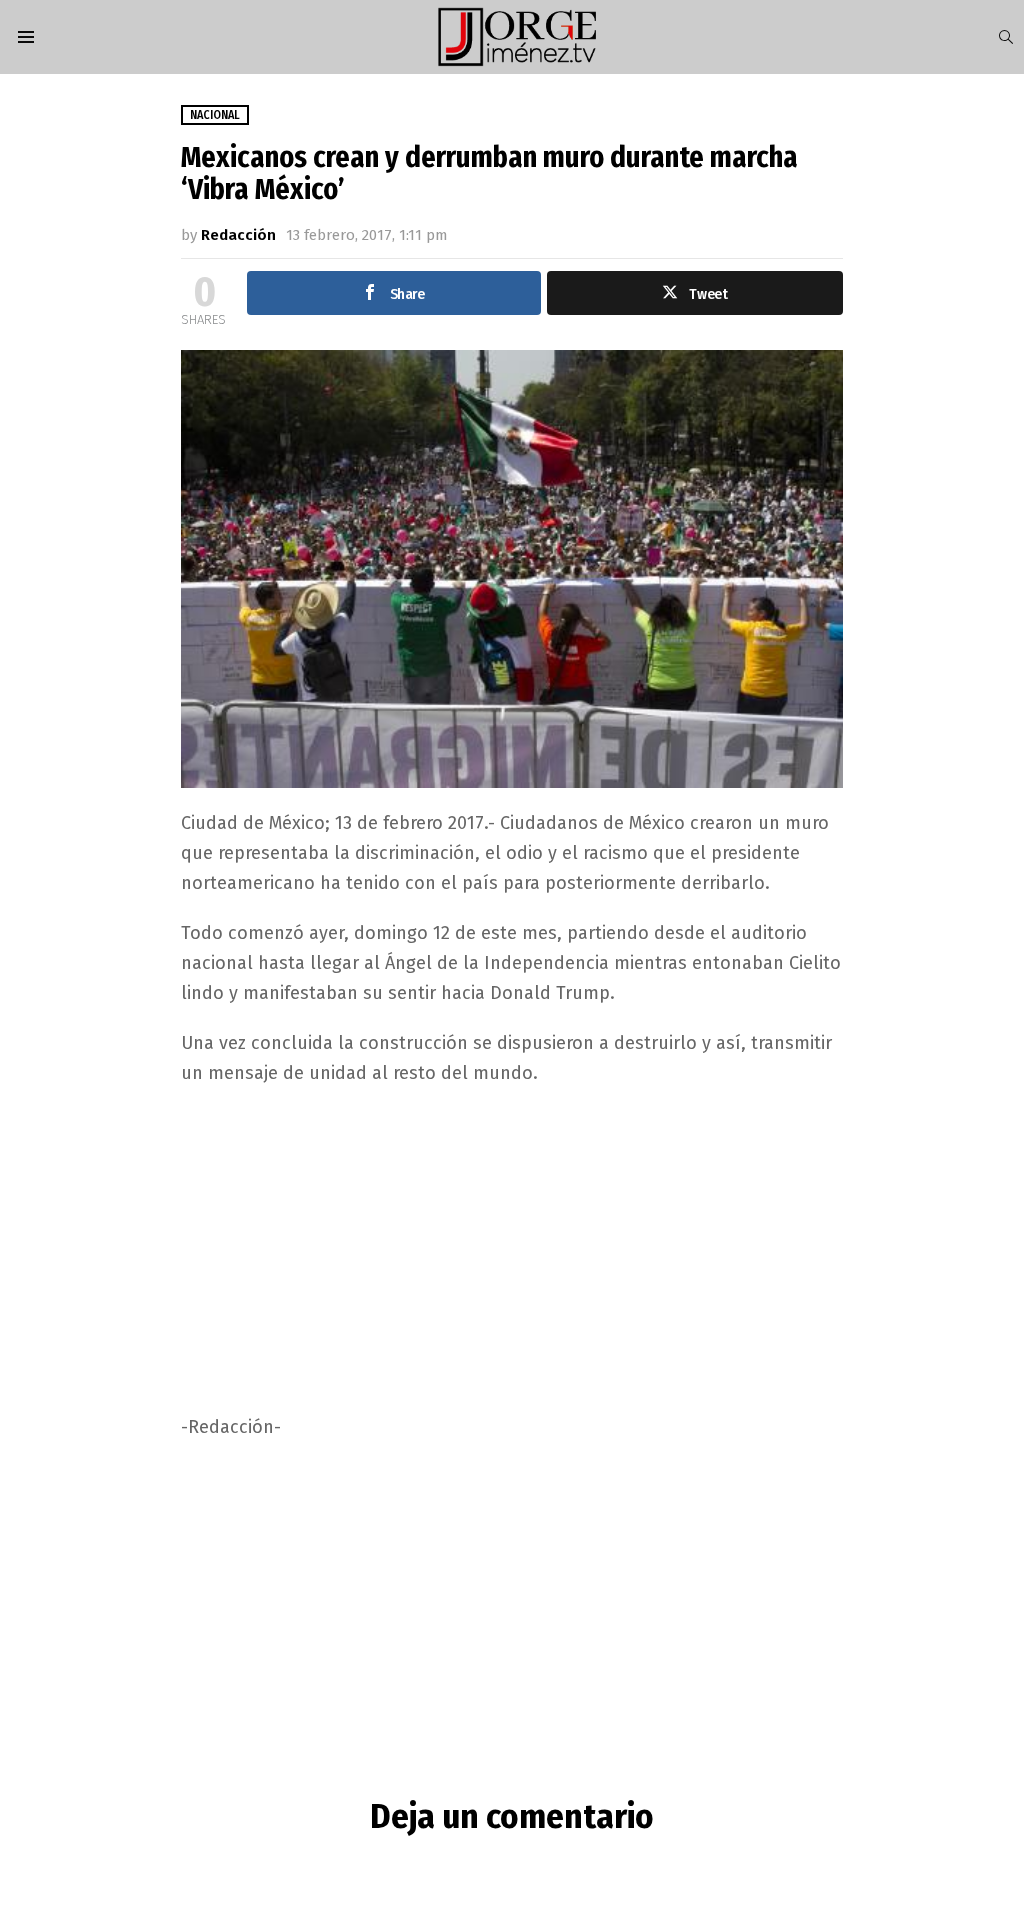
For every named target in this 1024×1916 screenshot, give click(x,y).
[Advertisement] (512, 1248)
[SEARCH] (1006, 37)
